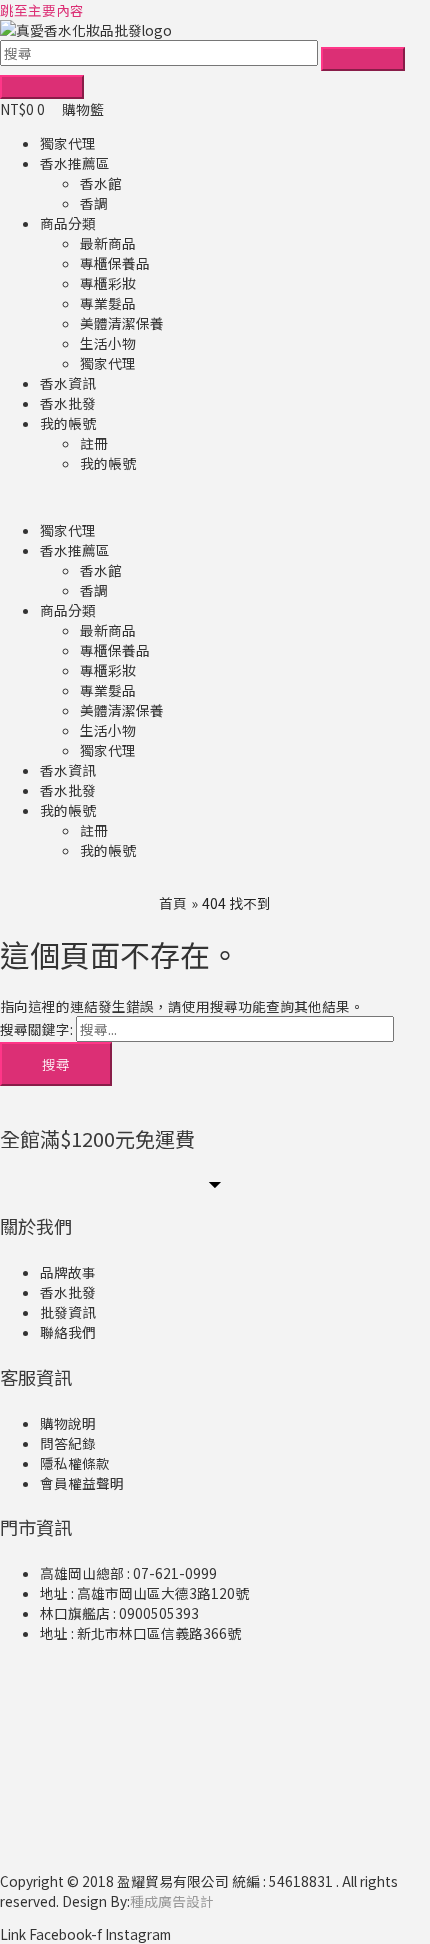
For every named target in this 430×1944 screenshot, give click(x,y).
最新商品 (108, 243)
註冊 (94, 443)
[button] (215, 496)
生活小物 (108, 343)
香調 (94, 203)
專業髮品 (108, 303)
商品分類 (68, 223)
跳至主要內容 (42, 10)
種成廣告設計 (172, 1901)
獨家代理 (68, 143)
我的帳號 (68, 423)
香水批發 (68, 403)
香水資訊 (68, 383)
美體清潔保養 (122, 323)
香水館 (101, 183)
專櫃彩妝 (108, 283)
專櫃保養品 (115, 263)
